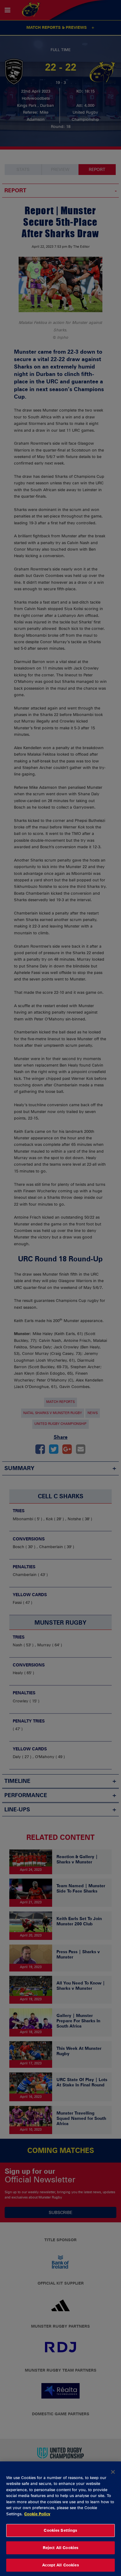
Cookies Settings (60, 2530)
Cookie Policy (37, 2514)
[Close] (113, 2472)
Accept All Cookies (60, 2565)
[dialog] (60, 2519)
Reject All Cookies (60, 2548)
